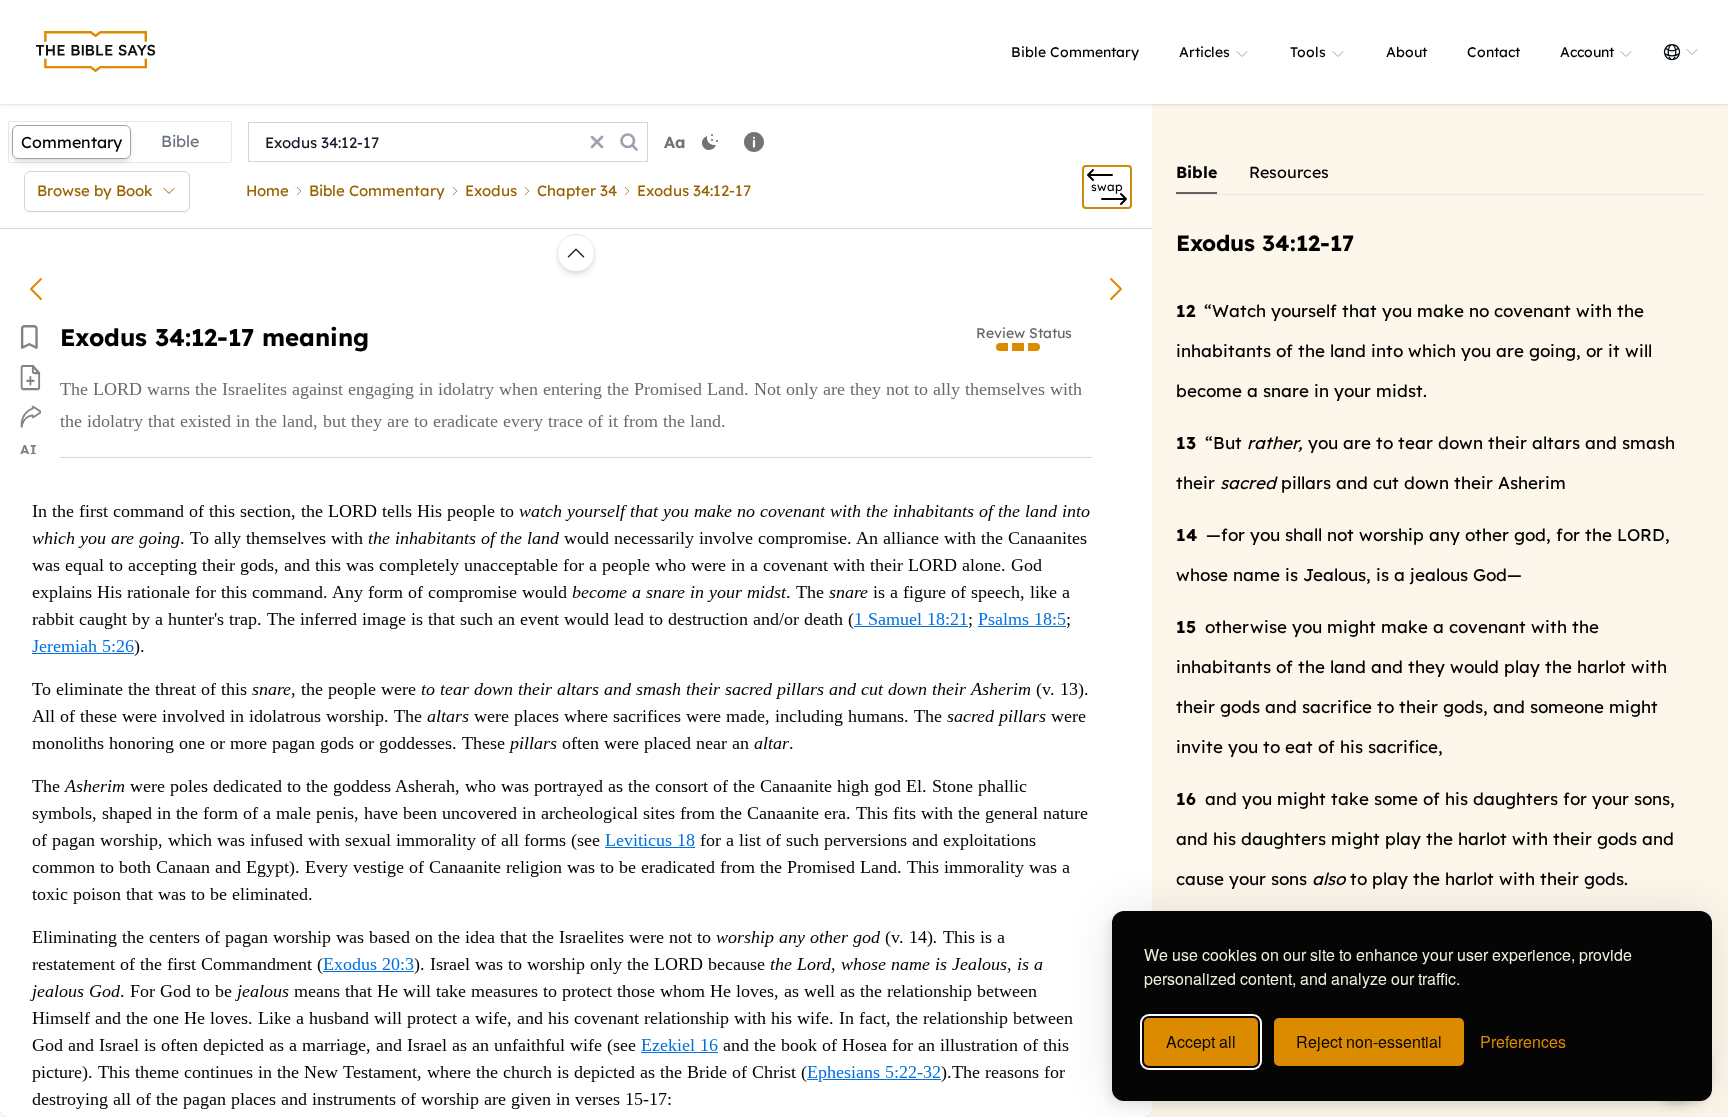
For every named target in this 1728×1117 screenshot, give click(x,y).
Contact (1493, 52)
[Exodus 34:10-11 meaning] (36, 289)
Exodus (491, 190)
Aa (675, 142)
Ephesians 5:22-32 (874, 1072)
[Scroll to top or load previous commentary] (576, 253)
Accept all (1201, 1041)
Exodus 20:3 (368, 964)
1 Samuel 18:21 (911, 619)
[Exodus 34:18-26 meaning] (1116, 289)
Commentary (71, 142)
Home (267, 190)
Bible (180, 141)
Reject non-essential (1369, 1041)
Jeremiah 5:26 (83, 646)
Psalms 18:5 (1022, 619)
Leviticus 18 (650, 840)
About (1406, 52)
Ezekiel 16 (679, 1045)
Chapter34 (577, 190)
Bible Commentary (1075, 52)
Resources (1289, 172)
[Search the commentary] (629, 142)
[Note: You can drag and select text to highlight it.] (754, 142)
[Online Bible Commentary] (96, 52)
